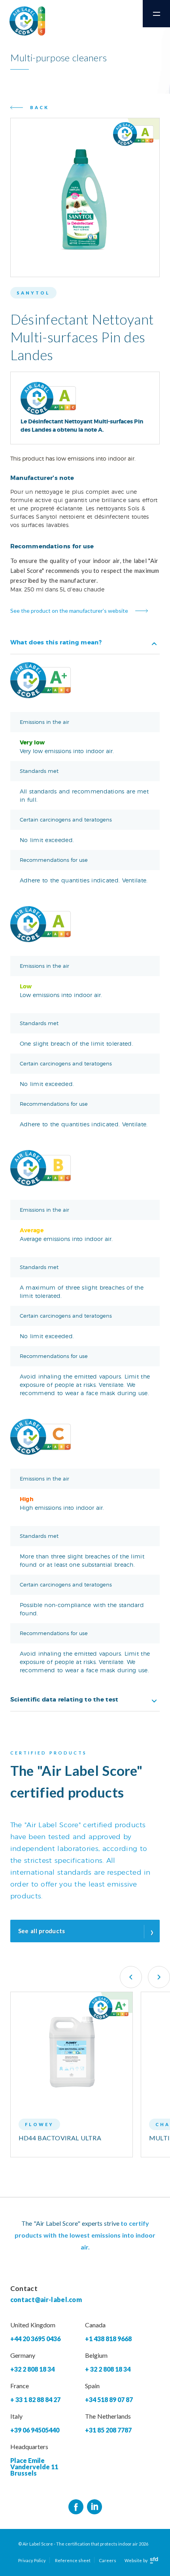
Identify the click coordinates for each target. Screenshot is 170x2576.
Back (40, 107)
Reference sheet (73, 2560)
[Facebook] (76, 2507)
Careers (108, 2560)
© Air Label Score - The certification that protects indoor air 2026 (83, 2544)
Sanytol (33, 293)
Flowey (39, 2124)
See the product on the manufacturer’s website (69, 611)
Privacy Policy (32, 2560)
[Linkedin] (94, 2507)
